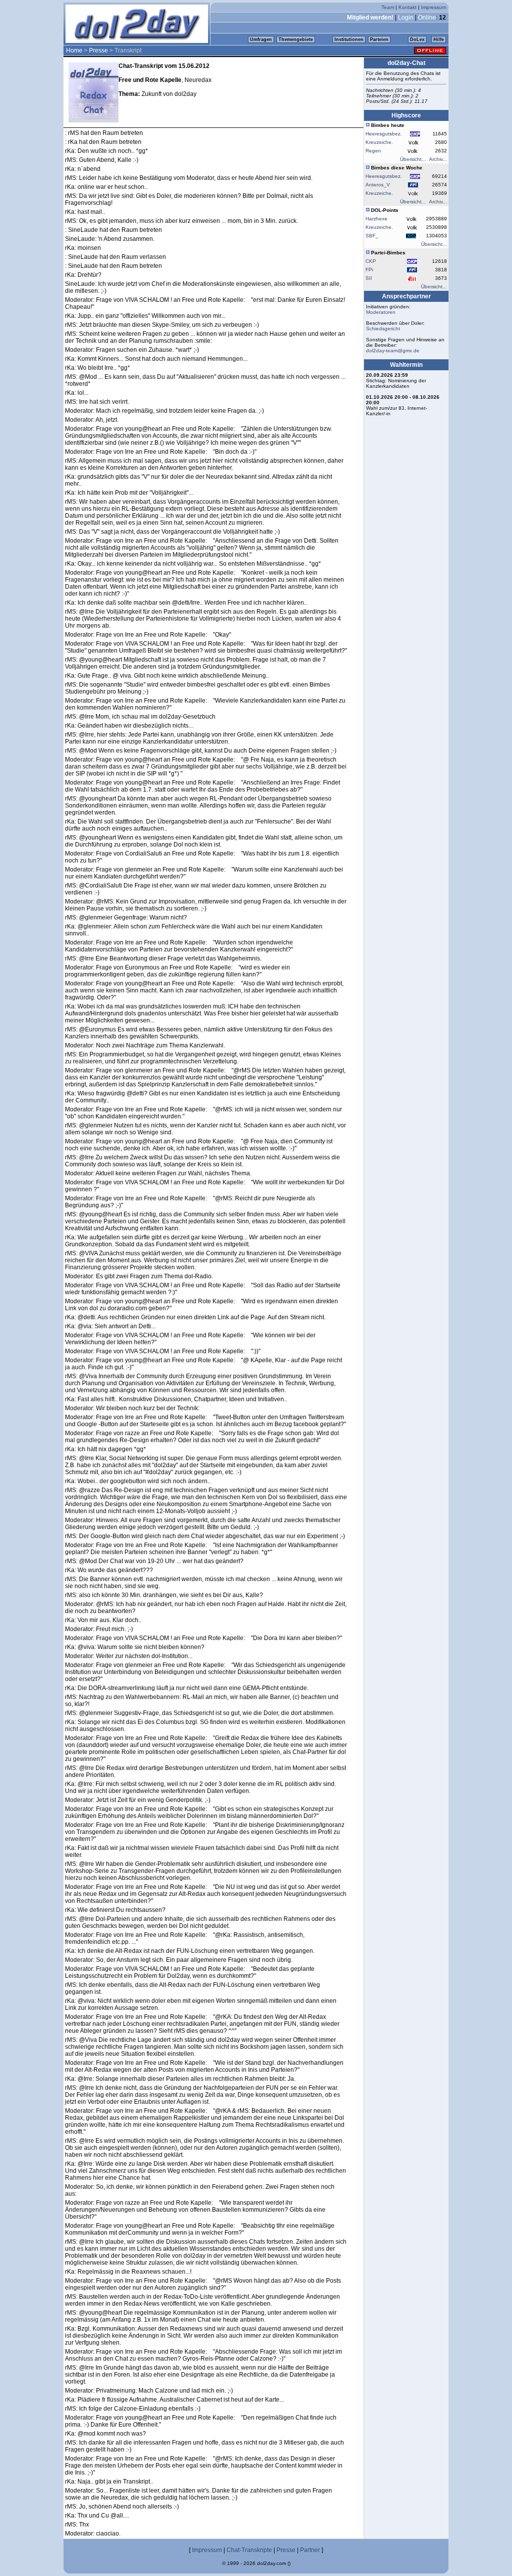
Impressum (433, 7)
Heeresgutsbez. (384, 134)
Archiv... (438, 159)
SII (369, 278)
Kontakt (407, 7)
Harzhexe (376, 219)
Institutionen (349, 39)
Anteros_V (378, 185)
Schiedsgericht (383, 329)
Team (388, 7)
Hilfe (439, 39)
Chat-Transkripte (249, 2550)
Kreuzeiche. (379, 142)
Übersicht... (413, 159)
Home (74, 50)
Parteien (379, 39)
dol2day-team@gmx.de (393, 351)
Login (406, 17)
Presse (98, 50)
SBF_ (372, 236)
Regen (373, 151)
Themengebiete (296, 39)
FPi (369, 270)
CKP (371, 261)
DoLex (417, 39)
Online (427, 17)
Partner (310, 2550)
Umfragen (261, 39)
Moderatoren (381, 312)
